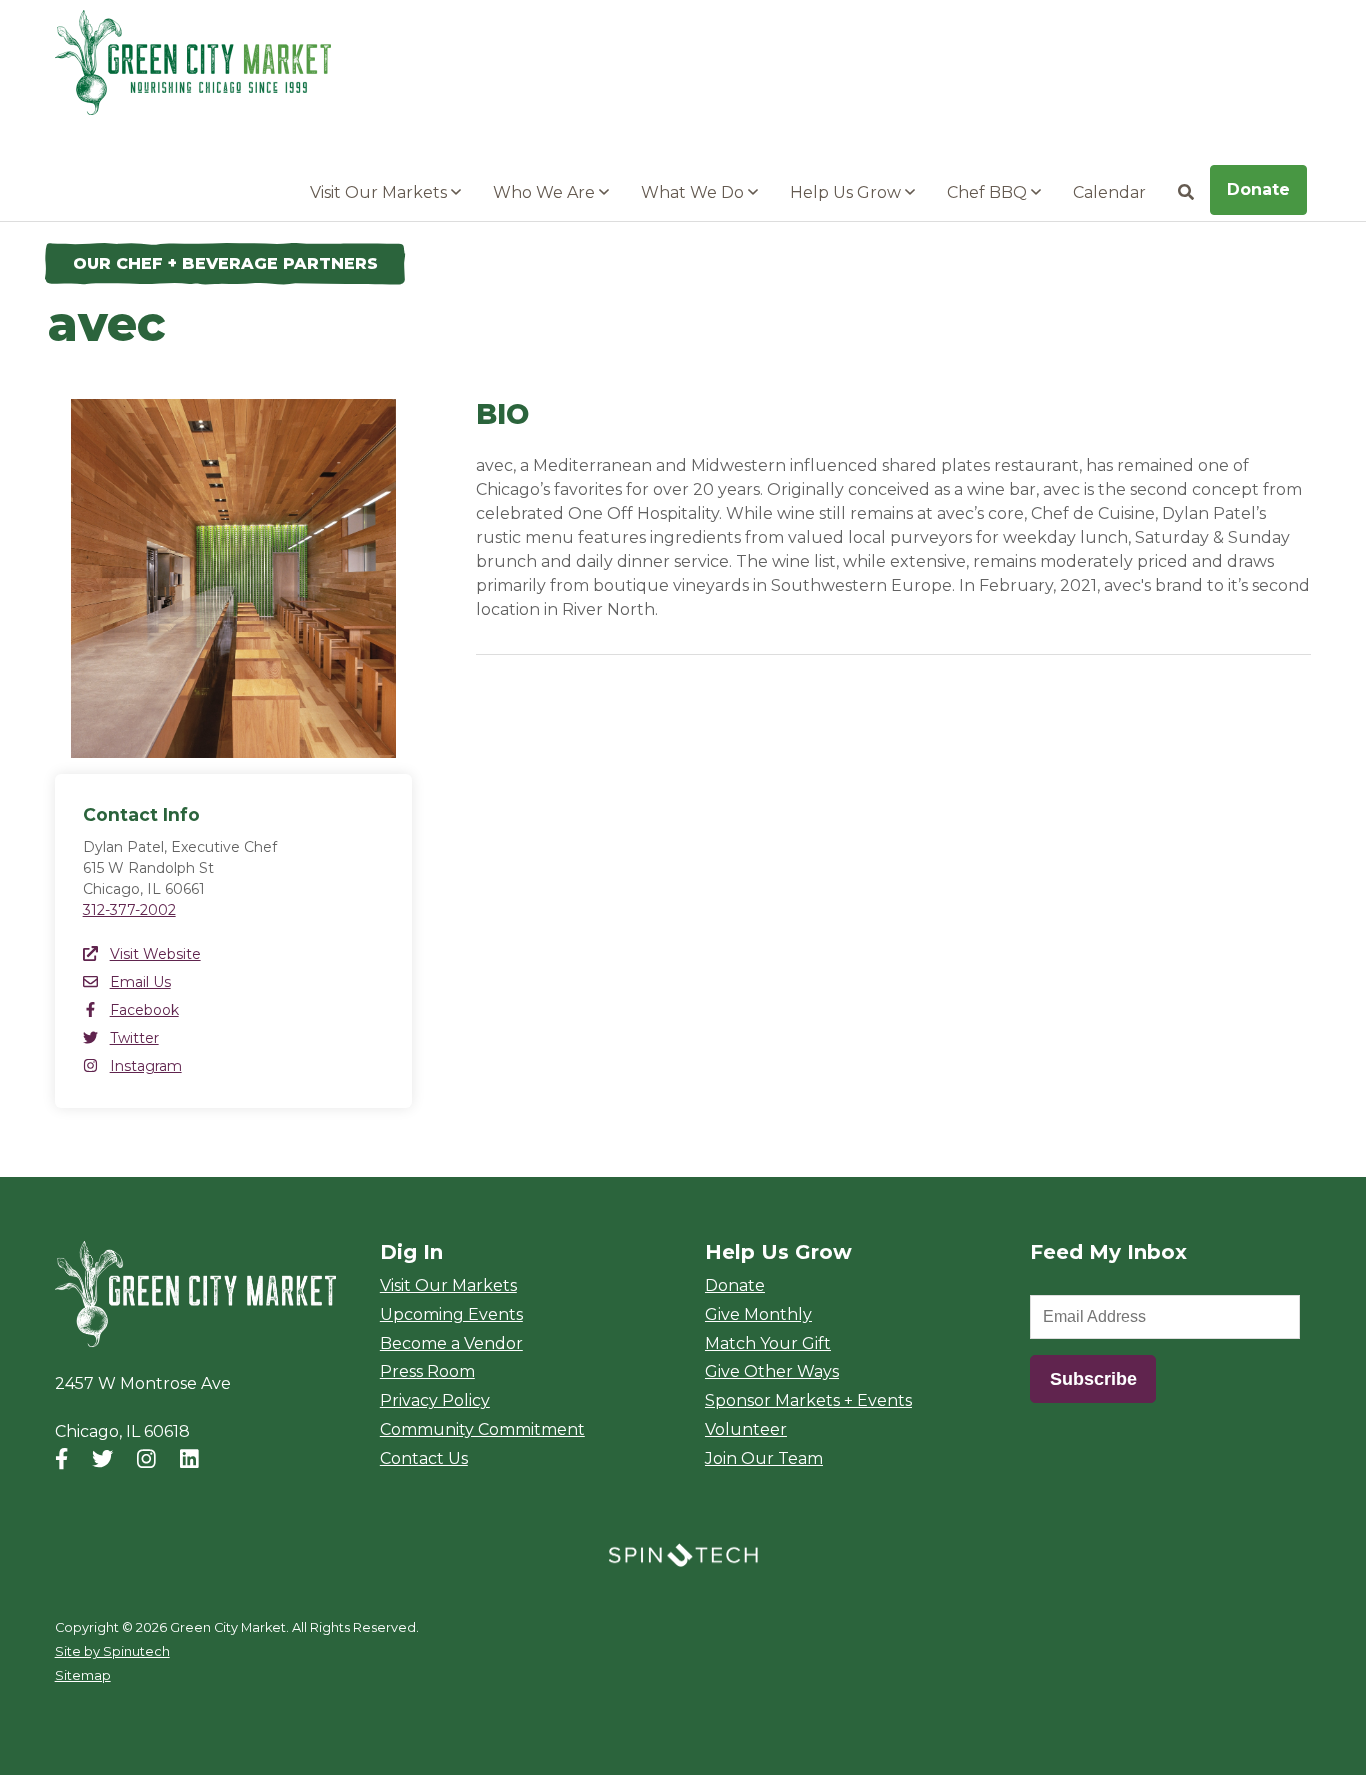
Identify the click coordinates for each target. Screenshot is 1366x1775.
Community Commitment (482, 1429)
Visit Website (155, 954)
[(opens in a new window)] (683, 1553)
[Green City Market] (195, 1294)
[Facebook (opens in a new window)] (61, 1459)
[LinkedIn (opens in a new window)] (189, 1459)
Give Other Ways (772, 1371)
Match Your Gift (768, 1343)
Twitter (134, 1038)
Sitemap (83, 1675)
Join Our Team (764, 1458)
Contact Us (424, 1458)
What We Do (694, 192)
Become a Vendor (451, 1343)
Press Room (427, 1371)
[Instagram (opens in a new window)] (146, 1459)
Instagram (146, 1066)
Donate (1258, 189)
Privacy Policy (435, 1400)
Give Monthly (758, 1314)
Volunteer (746, 1429)
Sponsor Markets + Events (808, 1400)
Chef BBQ (989, 192)
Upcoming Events (451, 1314)
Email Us (140, 982)
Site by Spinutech (112, 1651)
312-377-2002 (129, 910)
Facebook (144, 1010)
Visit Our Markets (380, 192)
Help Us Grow (847, 192)
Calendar (1109, 192)
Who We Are (546, 192)
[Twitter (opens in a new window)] (102, 1459)
